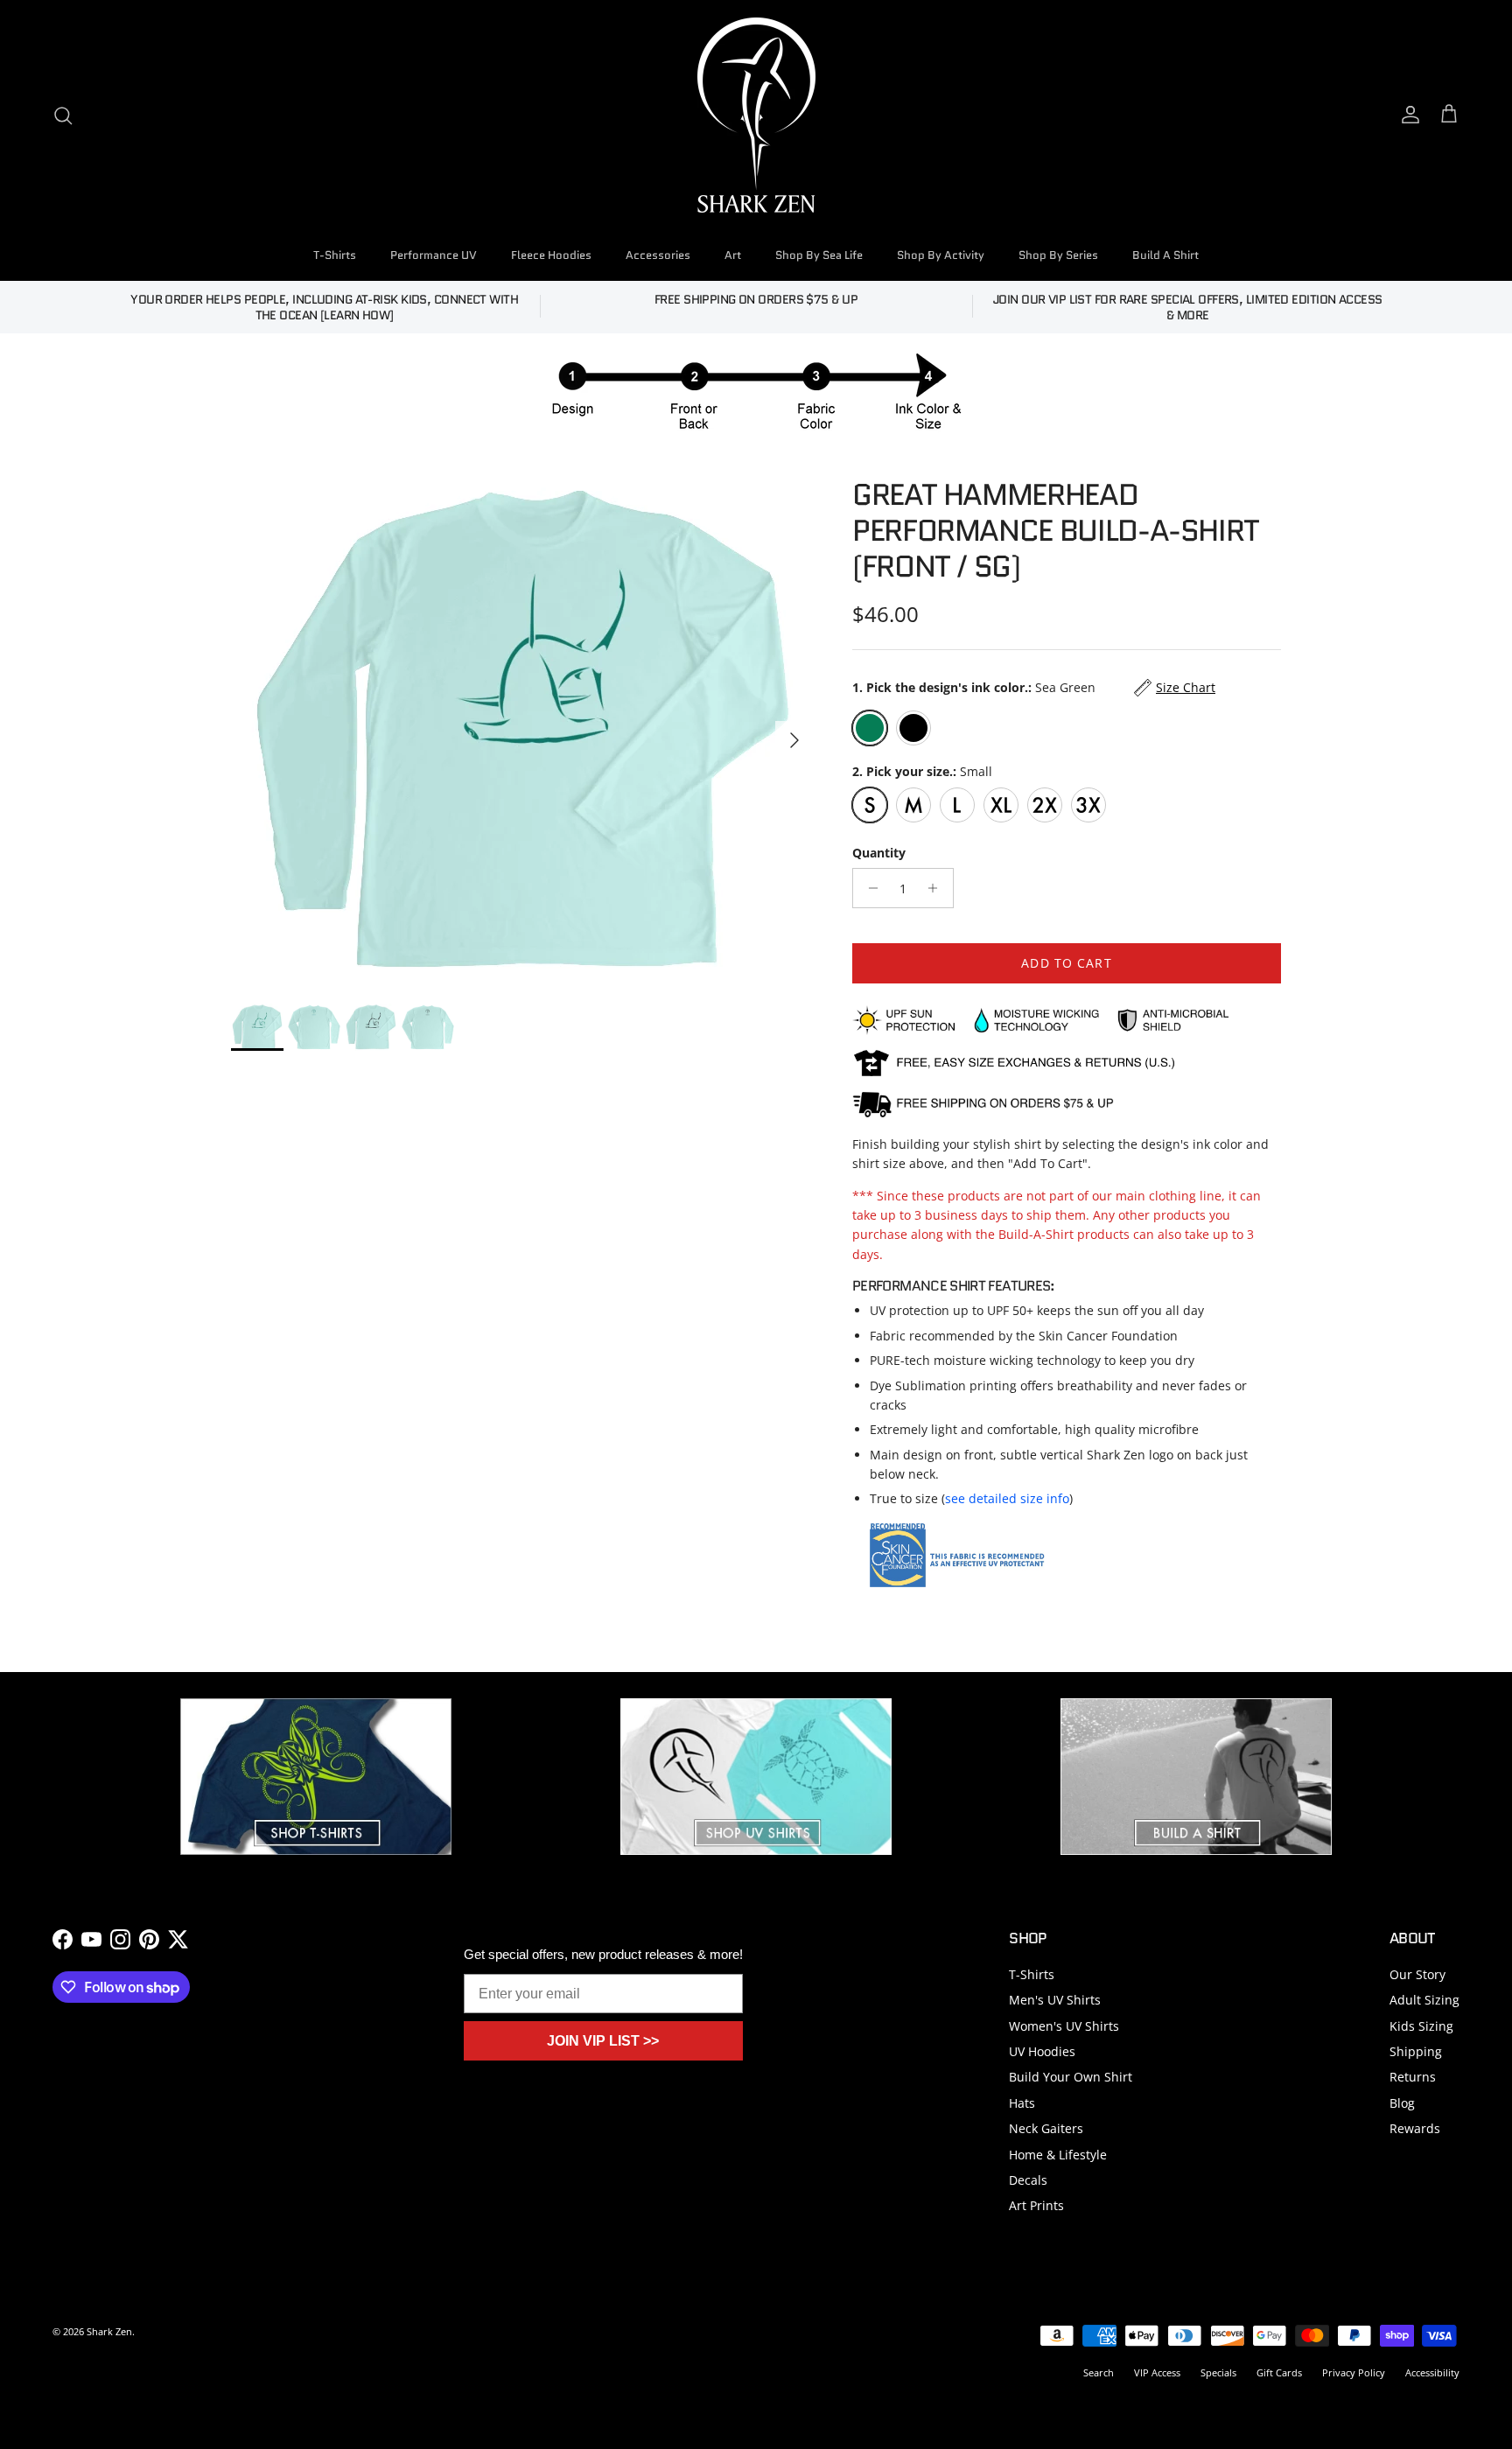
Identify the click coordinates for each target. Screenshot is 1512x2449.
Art (733, 255)
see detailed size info (1007, 1498)
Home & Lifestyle (1058, 2155)
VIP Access (1157, 2372)
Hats (1022, 2103)
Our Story (1417, 1974)
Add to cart (1066, 963)
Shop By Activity (941, 255)
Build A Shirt (1165, 255)
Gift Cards (1279, 2372)
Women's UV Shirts (1064, 2026)
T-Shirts (335, 255)
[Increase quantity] (938, 888)
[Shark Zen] (756, 115)
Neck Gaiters (1046, 2128)
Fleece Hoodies (551, 255)
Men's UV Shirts (1055, 2000)
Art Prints (1036, 2205)
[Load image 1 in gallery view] (522, 731)
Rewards (1415, 2128)
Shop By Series (1058, 255)
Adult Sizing (1424, 2000)
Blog (1402, 2103)
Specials (1218, 2372)
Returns (1413, 2077)
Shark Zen (109, 2331)
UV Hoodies (1042, 2051)
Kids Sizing (1421, 2026)
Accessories (658, 255)
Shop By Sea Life (819, 255)
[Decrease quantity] (868, 888)
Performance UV (434, 255)
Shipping (1416, 2051)
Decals (1028, 2180)
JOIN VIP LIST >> (603, 2041)
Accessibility (1432, 2372)
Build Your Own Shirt (1071, 2077)
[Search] (63, 115)
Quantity (879, 853)
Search (1099, 2372)
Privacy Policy (1354, 2372)
